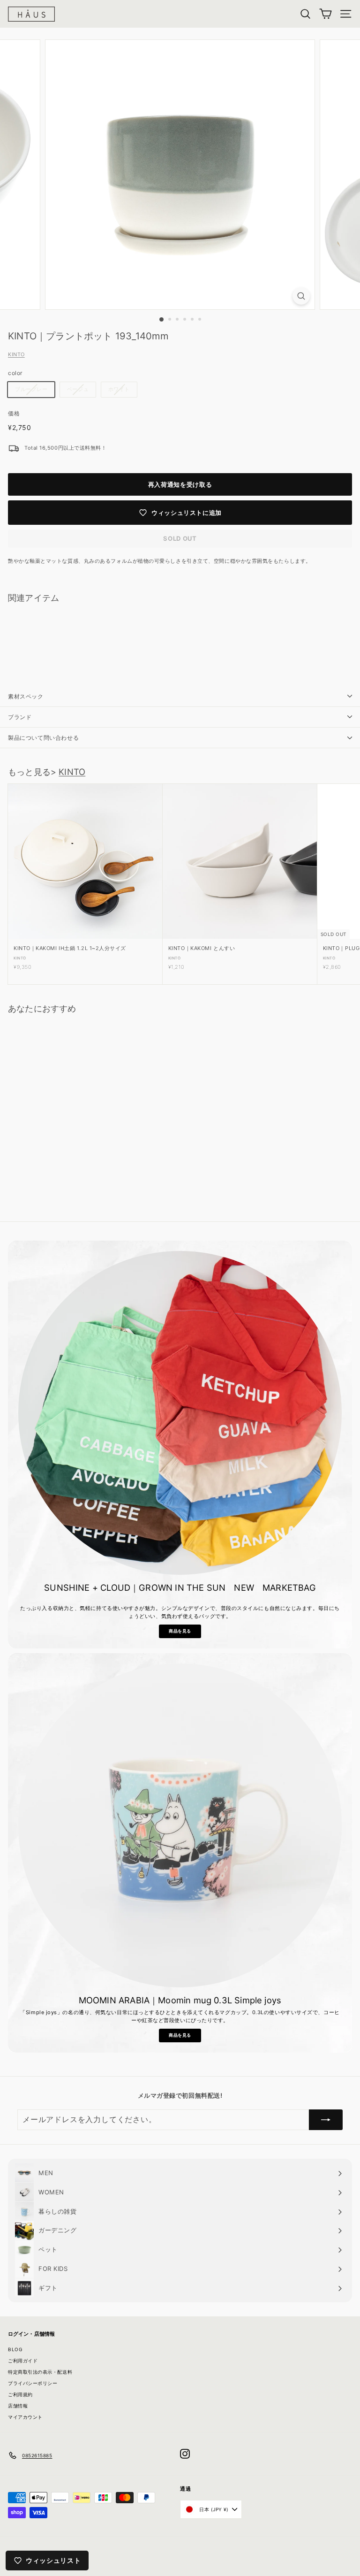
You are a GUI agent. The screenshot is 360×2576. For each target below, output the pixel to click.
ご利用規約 (20, 2394)
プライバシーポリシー (33, 2383)
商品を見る (180, 1631)
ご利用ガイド (23, 2361)
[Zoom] (301, 296)
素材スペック (26, 696)
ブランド (20, 717)
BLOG (15, 2349)
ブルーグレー (31, 389)
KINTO (16, 354)
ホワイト (119, 389)
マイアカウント (25, 2417)
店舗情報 (18, 2406)
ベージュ (78, 389)
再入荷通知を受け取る (180, 484)
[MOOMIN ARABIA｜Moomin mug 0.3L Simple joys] (180, 1825)
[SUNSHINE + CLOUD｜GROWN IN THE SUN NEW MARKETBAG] (180, 1413)
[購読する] (326, 2120)
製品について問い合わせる (43, 738)
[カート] (326, 14)
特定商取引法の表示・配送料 (40, 2372)
